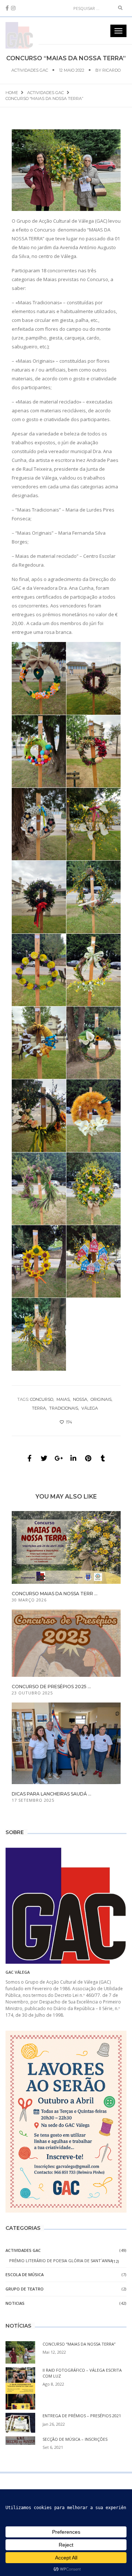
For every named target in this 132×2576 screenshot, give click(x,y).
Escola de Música (25, 2274)
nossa (80, 1399)
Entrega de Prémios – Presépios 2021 (82, 2416)
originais (101, 1399)
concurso (42, 1399)
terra (39, 1408)
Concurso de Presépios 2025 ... (51, 1687)
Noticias (15, 2303)
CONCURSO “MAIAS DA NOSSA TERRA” (79, 2344)
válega (90, 1408)
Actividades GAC (30, 70)
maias (63, 1399)
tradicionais (64, 1408)
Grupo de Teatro (25, 2289)
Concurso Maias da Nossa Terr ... (55, 1594)
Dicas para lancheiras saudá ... (52, 1794)
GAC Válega (18, 1972)
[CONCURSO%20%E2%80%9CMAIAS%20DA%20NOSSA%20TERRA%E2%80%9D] (29, 1458)
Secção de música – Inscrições (75, 2439)
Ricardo (111, 70)
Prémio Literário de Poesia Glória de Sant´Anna (61, 2261)
